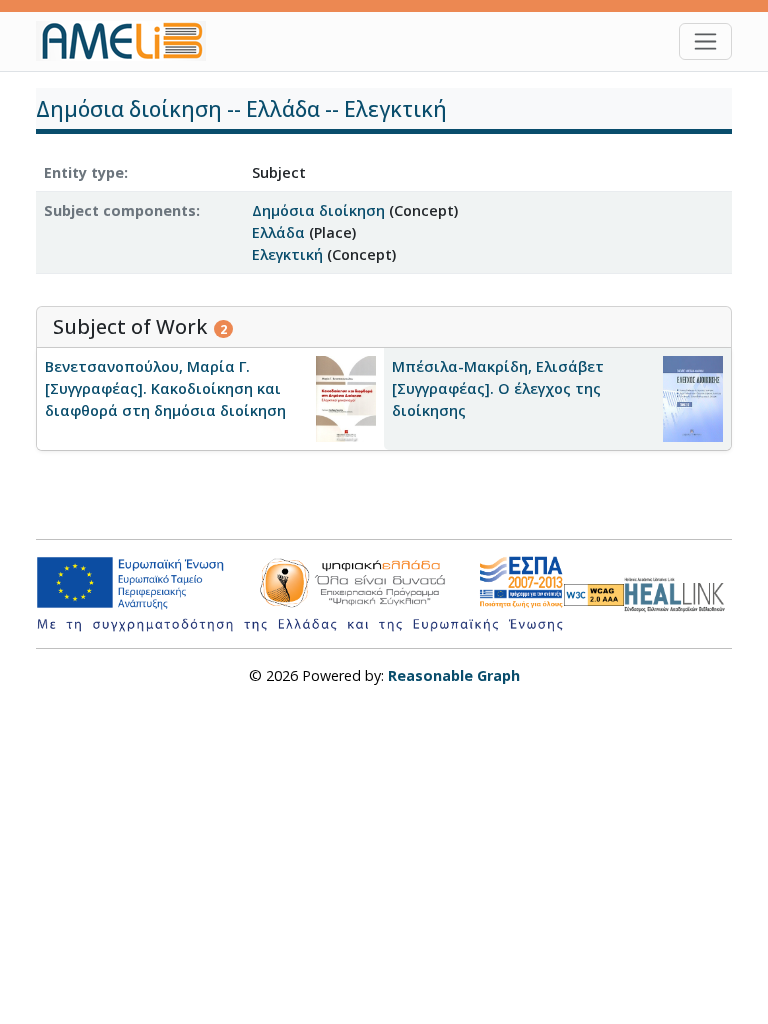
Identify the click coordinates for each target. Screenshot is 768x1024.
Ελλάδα (278, 232)
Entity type (84, 172)
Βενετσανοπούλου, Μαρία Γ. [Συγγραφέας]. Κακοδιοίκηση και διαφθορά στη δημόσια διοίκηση (165, 388)
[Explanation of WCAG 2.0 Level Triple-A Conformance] (594, 594)
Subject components (120, 210)
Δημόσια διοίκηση (318, 210)
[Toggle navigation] (705, 41)
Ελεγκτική (287, 254)
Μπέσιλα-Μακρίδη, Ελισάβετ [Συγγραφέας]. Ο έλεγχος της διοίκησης (498, 388)
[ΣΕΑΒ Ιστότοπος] (678, 592)
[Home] (129, 41)
